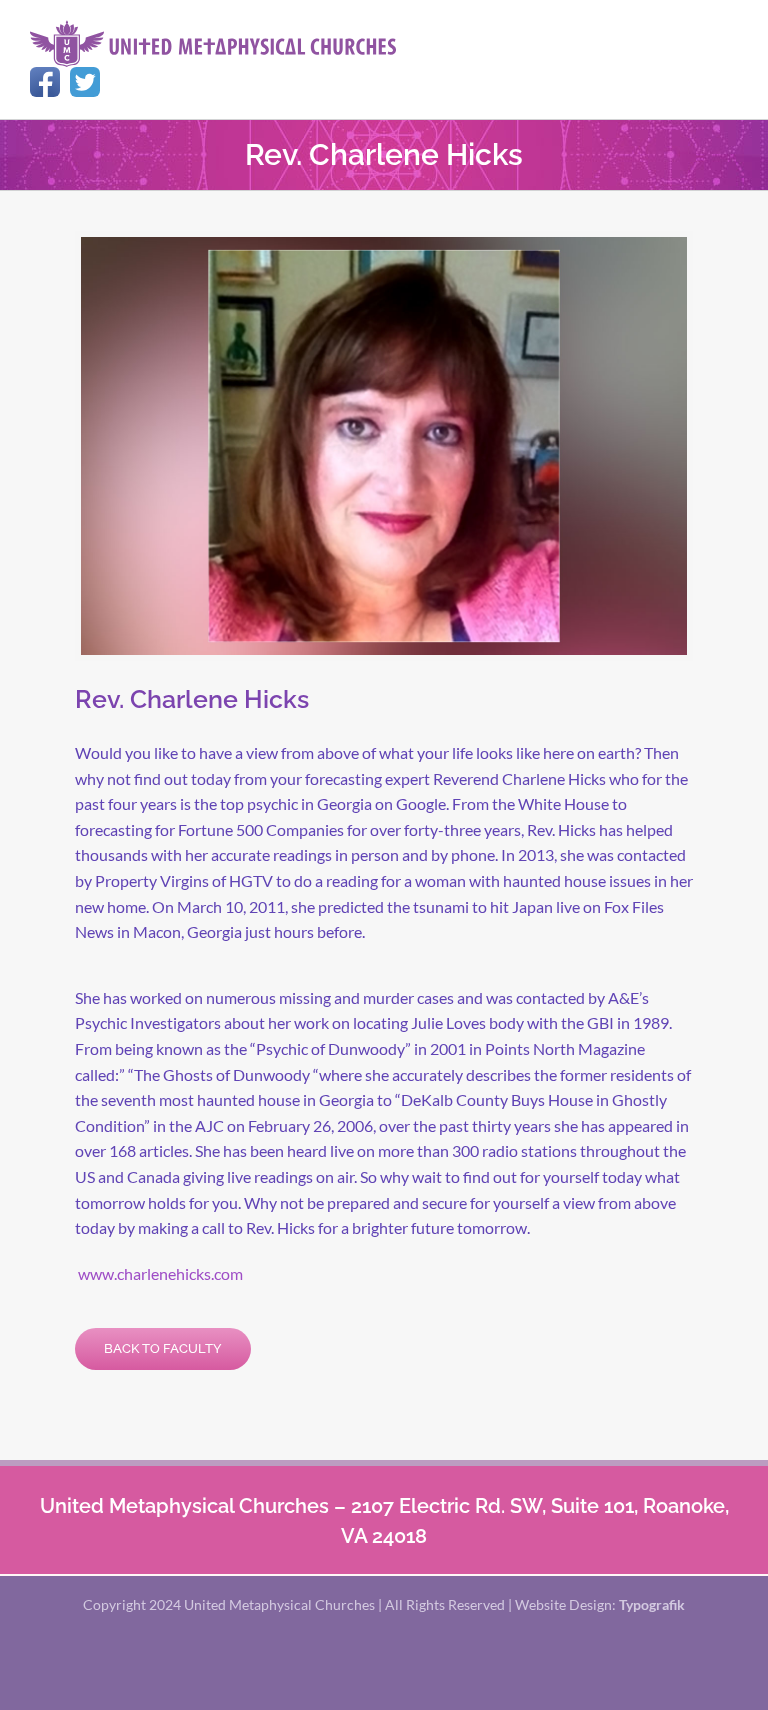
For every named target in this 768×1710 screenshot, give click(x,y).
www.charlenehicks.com (160, 1273)
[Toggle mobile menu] (730, 30)
